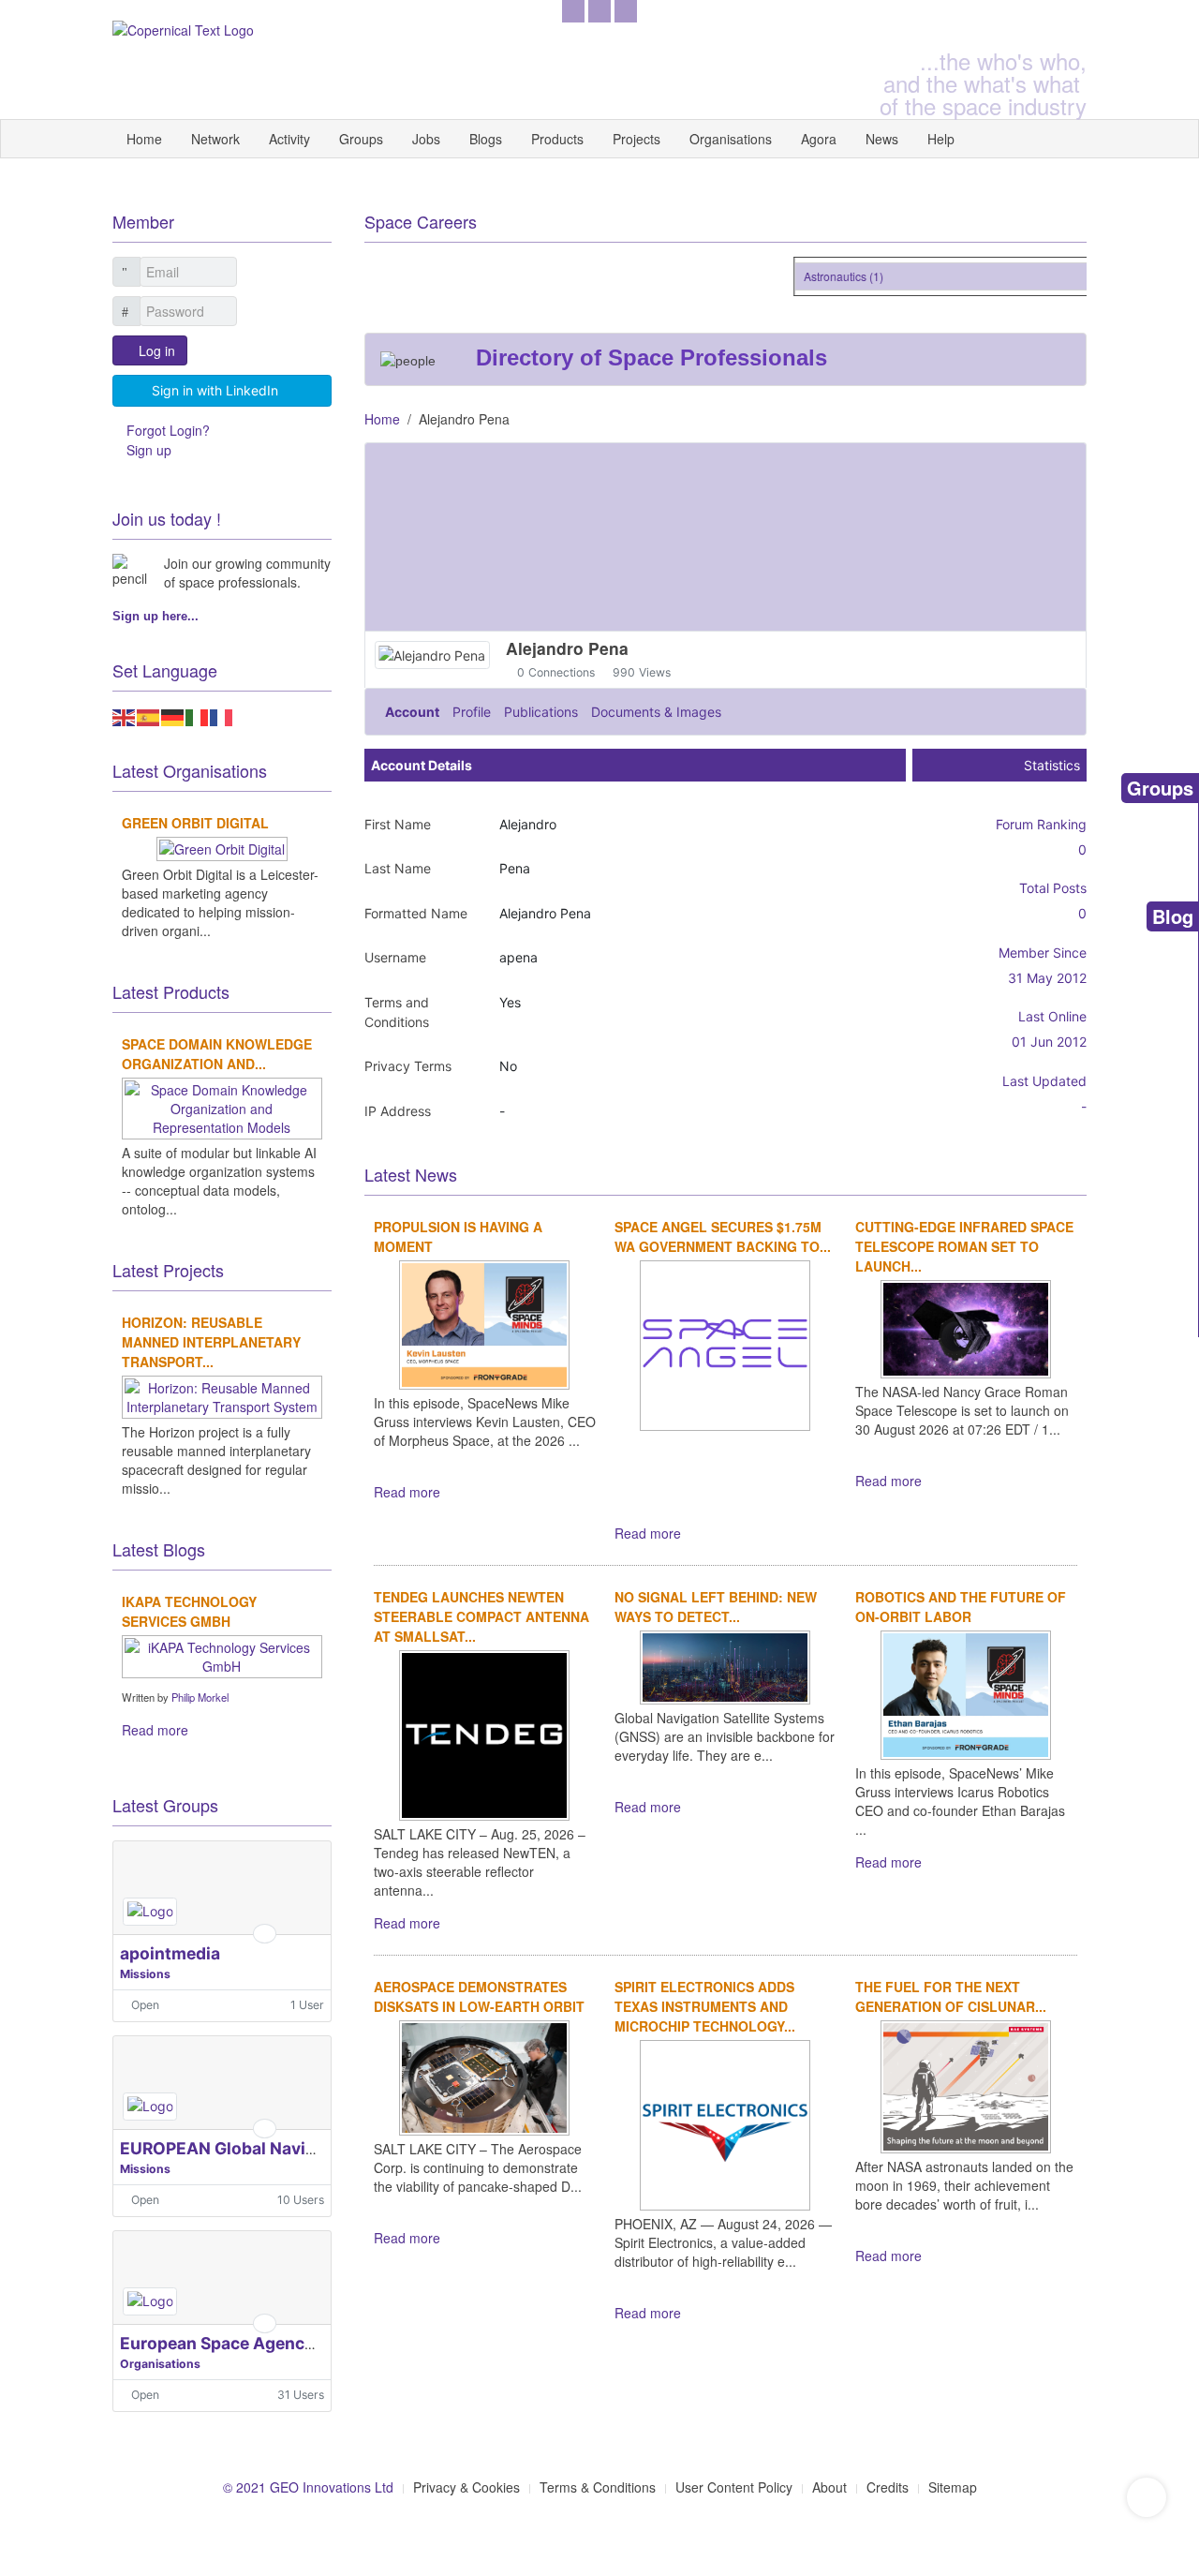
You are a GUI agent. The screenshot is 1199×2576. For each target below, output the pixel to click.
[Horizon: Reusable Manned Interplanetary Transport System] (222, 1394)
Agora (819, 139)
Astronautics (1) (830, 276)
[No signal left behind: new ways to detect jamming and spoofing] (725, 1665)
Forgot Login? (168, 430)
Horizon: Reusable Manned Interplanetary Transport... (211, 1342)
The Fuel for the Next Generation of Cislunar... (951, 1996)
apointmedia (170, 1953)
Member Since (1043, 953)
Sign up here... (155, 616)
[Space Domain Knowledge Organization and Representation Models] (222, 1106)
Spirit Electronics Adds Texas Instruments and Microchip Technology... (705, 2006)
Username (395, 957)
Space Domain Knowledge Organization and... (217, 1054)
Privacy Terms (408, 1066)
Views (655, 672)
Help (941, 139)
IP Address (398, 1111)
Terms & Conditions (598, 2487)
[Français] (222, 715)
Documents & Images (656, 712)
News (882, 139)
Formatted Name (416, 913)
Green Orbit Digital (195, 823)
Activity (289, 139)
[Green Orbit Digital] (222, 846)
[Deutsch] (173, 715)
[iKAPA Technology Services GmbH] (222, 1654)
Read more (407, 1492)
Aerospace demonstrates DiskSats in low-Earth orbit (479, 1996)
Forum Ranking (1041, 824)
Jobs (426, 139)
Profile (472, 712)
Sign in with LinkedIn (215, 390)
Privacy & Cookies (466, 2487)
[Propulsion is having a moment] (484, 1323)
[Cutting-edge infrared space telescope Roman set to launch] (966, 1327)
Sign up (149, 450)
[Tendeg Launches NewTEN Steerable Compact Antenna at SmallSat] (484, 1733)
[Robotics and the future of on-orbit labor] (966, 1692)
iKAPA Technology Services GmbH (189, 1611)
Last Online (1052, 1016)
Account (412, 712)
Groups (361, 139)
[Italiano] (198, 715)
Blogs (486, 139)
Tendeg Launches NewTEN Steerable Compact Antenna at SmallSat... (481, 1616)
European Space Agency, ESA (237, 2343)
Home (144, 139)
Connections (562, 672)
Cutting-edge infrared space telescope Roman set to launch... (964, 1246)
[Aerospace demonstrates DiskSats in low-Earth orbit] (484, 2076)
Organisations (731, 139)
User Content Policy (734, 2487)
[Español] (149, 715)
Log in (157, 350)
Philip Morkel (200, 1697)
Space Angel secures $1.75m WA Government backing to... (723, 1236)
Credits (888, 2487)
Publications (541, 712)
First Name (398, 824)
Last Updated (1044, 1081)
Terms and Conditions (397, 1012)
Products (557, 139)
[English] (125, 715)
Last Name (398, 868)
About (829, 2487)
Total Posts (1053, 888)
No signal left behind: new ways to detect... (716, 1607)
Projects (637, 139)
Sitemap (953, 2487)
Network (215, 139)
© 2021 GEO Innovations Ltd (308, 2487)
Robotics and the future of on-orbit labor (961, 1607)
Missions (145, 1974)
